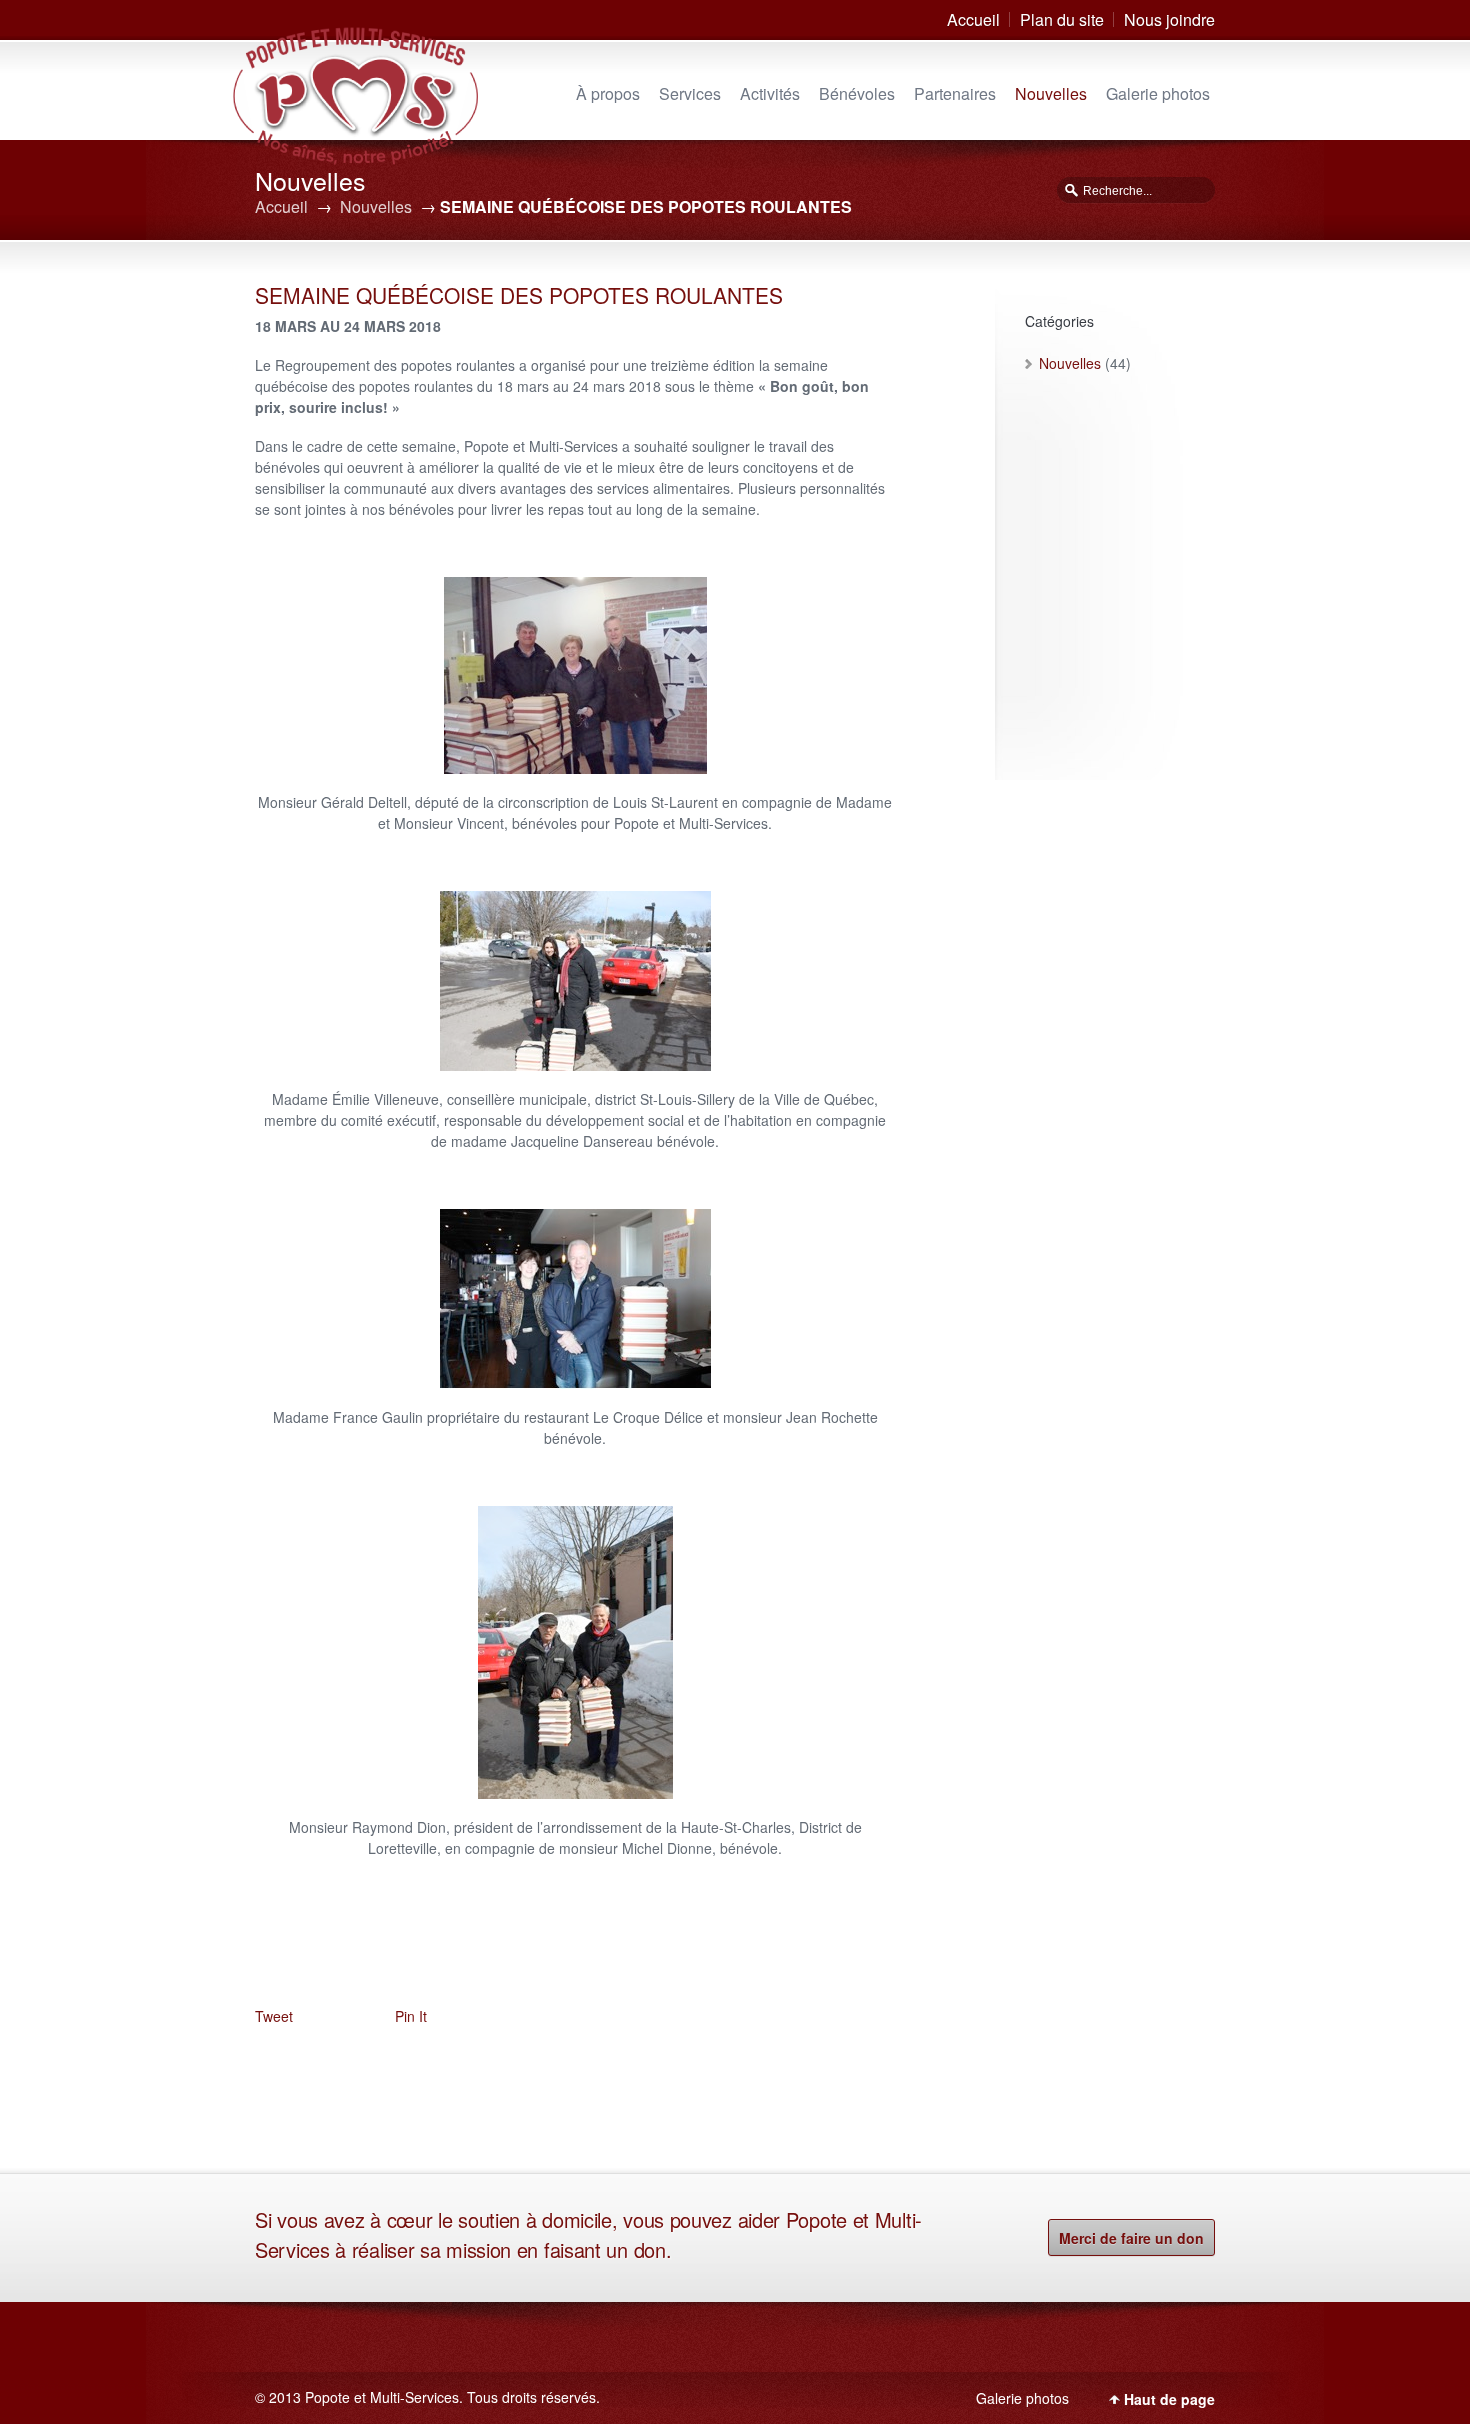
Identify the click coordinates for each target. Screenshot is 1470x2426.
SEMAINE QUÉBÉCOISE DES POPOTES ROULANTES (519, 295)
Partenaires (955, 93)
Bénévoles (857, 93)
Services (690, 93)
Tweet (274, 2016)
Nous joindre (1169, 19)
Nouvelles (1051, 93)
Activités (770, 93)
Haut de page (1169, 2399)
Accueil (973, 19)
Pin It (411, 2016)
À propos (608, 93)
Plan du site (1062, 19)
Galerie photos (1158, 93)
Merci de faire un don (1131, 2238)
